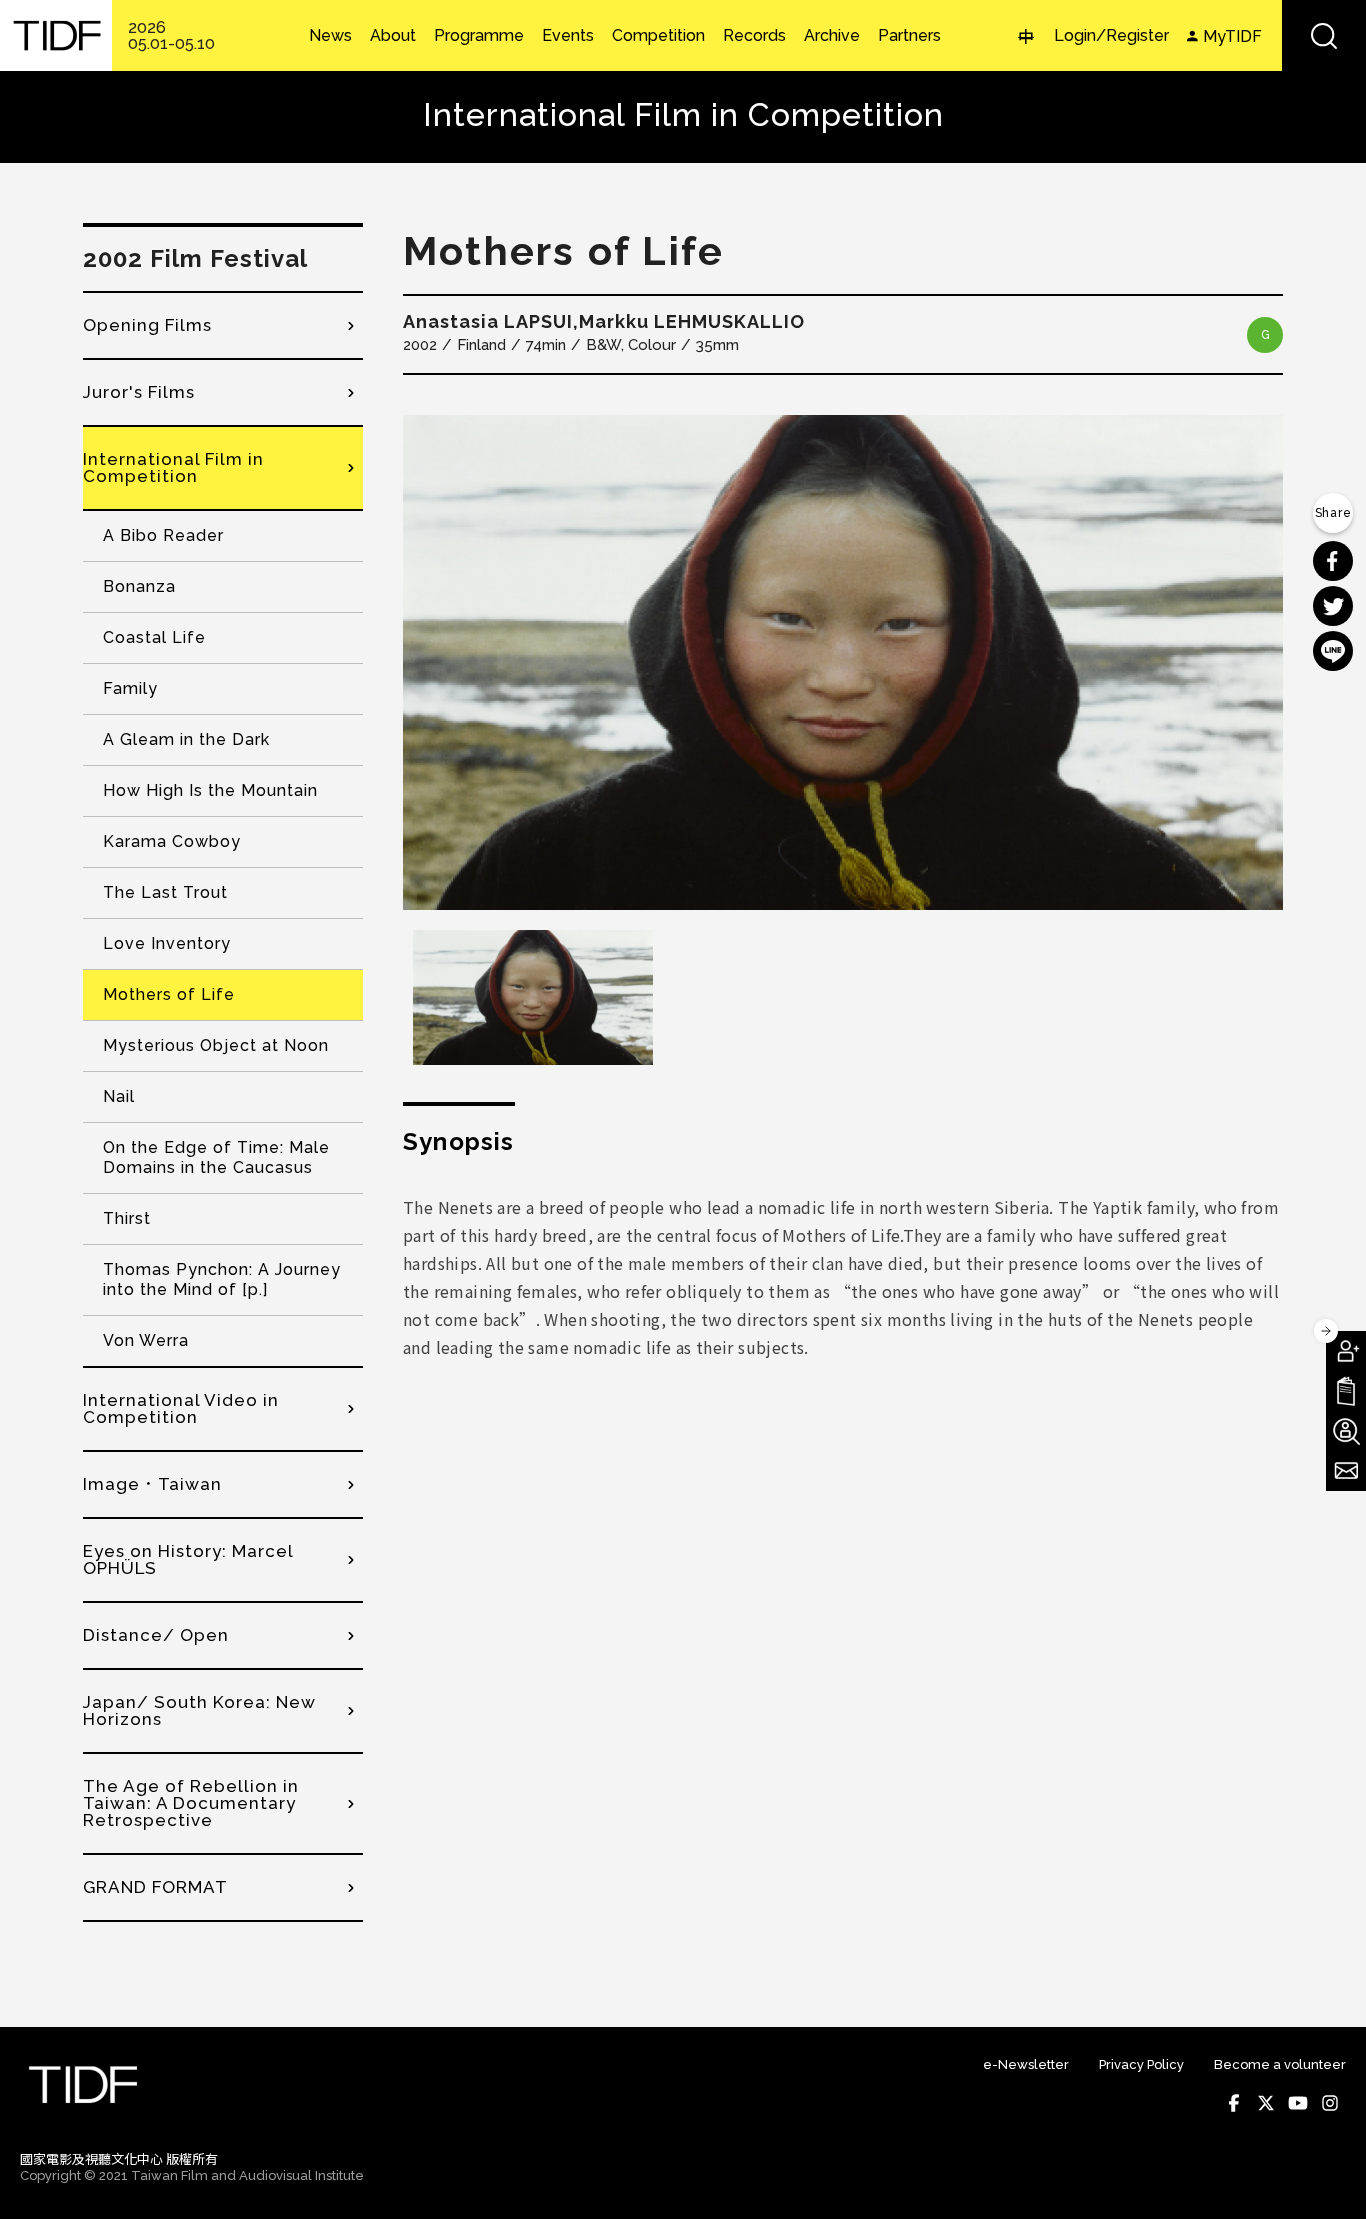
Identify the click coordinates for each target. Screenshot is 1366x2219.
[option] (843, 662)
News (330, 36)
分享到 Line (1333, 651)
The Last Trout (165, 892)
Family (130, 688)
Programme (479, 36)
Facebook (1234, 2103)
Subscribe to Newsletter (1346, 1471)
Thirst (127, 1218)
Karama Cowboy (172, 841)
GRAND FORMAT (155, 1887)
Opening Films (147, 325)
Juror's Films (139, 392)
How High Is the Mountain (210, 790)
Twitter (1266, 2103)
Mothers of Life (169, 994)
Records (754, 36)
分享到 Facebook (1333, 561)
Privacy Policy (1141, 2064)
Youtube (1298, 2103)
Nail (119, 1096)
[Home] (56, 35)
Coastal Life (154, 637)
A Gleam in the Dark (186, 739)
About (393, 36)
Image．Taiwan (152, 1484)
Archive (832, 36)
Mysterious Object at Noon (216, 1045)
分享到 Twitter (1333, 606)
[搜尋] (1324, 35)
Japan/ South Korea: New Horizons (199, 1710)
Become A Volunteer (1346, 1431)
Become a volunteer (1280, 2064)
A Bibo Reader (163, 535)
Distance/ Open (156, 1635)
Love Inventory (167, 943)
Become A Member (1346, 1351)
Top (1326, 2177)
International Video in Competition (181, 1408)
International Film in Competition (173, 467)
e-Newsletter (1026, 2064)
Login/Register (1111, 35)
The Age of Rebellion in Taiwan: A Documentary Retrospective (191, 1803)
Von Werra (146, 1340)
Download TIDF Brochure (1346, 1391)
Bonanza (139, 586)
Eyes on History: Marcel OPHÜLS (188, 1559)
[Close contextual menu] (1326, 1331)
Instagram (1330, 2103)
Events (568, 36)
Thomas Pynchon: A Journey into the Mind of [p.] (222, 1279)
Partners (909, 36)
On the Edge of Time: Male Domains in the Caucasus (216, 1157)
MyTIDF (1232, 36)
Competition (658, 36)
